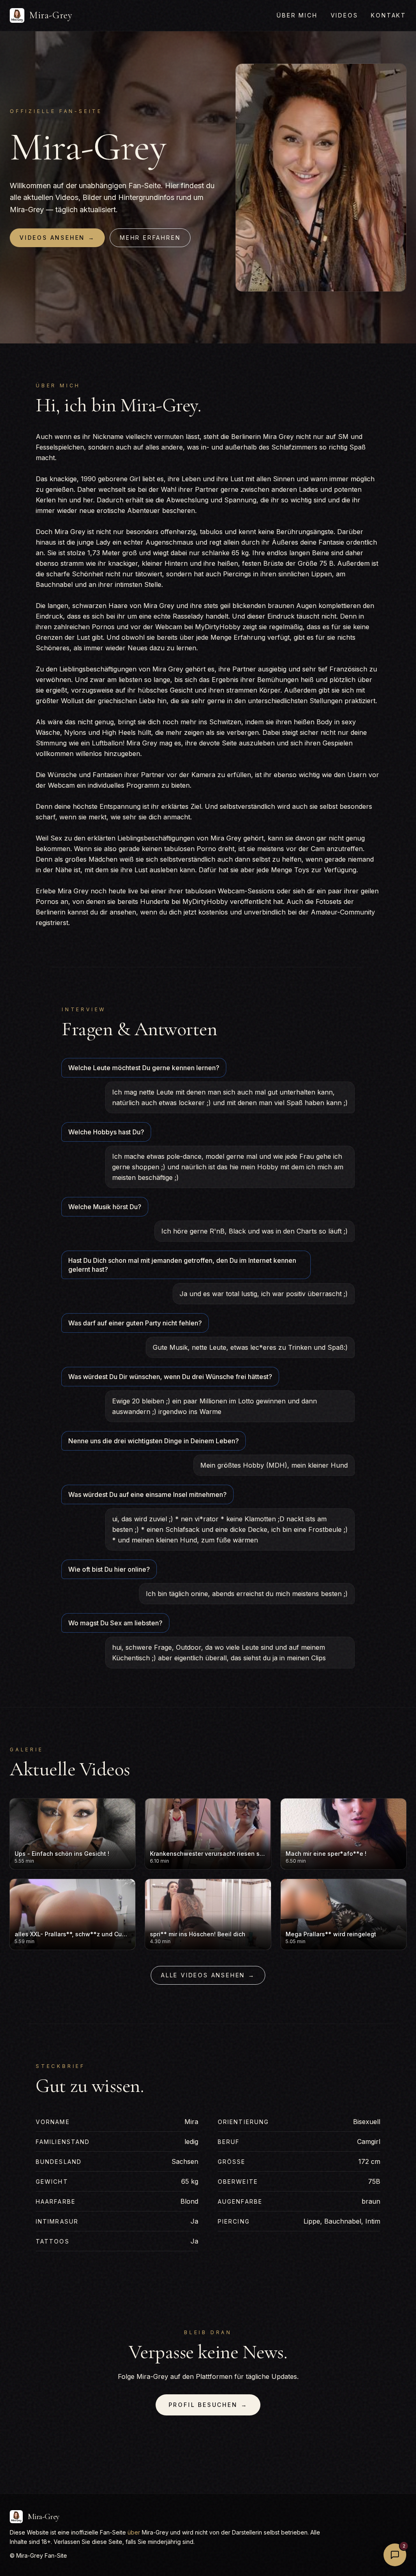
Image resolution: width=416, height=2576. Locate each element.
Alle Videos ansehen (208, 1975)
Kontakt (389, 15)
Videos (344, 15)
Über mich (297, 15)
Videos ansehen (57, 238)
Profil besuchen (208, 2405)
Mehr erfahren (150, 238)
